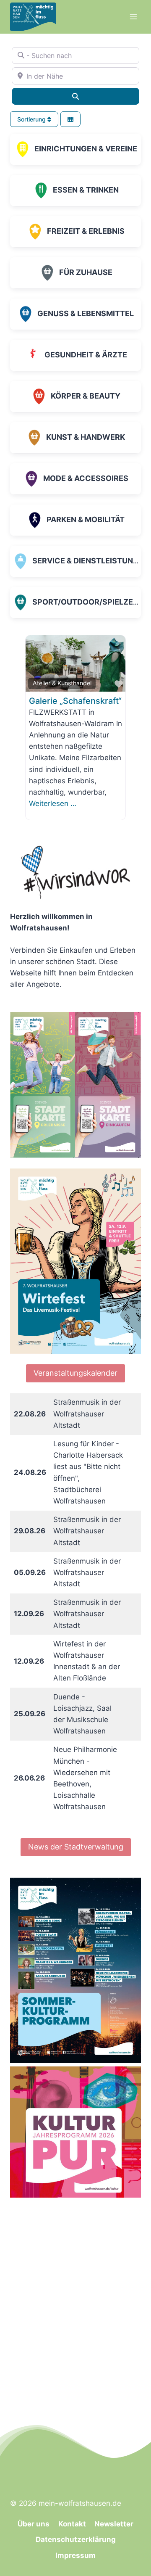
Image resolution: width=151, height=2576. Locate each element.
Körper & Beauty (86, 396)
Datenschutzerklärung (76, 2539)
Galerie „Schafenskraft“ (75, 701)
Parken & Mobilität (86, 519)
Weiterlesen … (53, 803)
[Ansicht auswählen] (70, 119)
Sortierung (32, 119)
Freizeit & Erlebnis (86, 231)
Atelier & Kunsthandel (62, 683)
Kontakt (72, 2524)
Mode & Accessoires (86, 478)
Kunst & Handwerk (86, 437)
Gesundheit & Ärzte (86, 355)
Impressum (75, 2555)
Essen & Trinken (86, 190)
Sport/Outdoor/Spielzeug (88, 602)
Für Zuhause (86, 272)
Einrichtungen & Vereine (86, 149)
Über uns (34, 2524)
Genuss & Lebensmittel (86, 313)
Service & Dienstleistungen (91, 561)
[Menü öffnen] (133, 17)
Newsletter (114, 2524)
